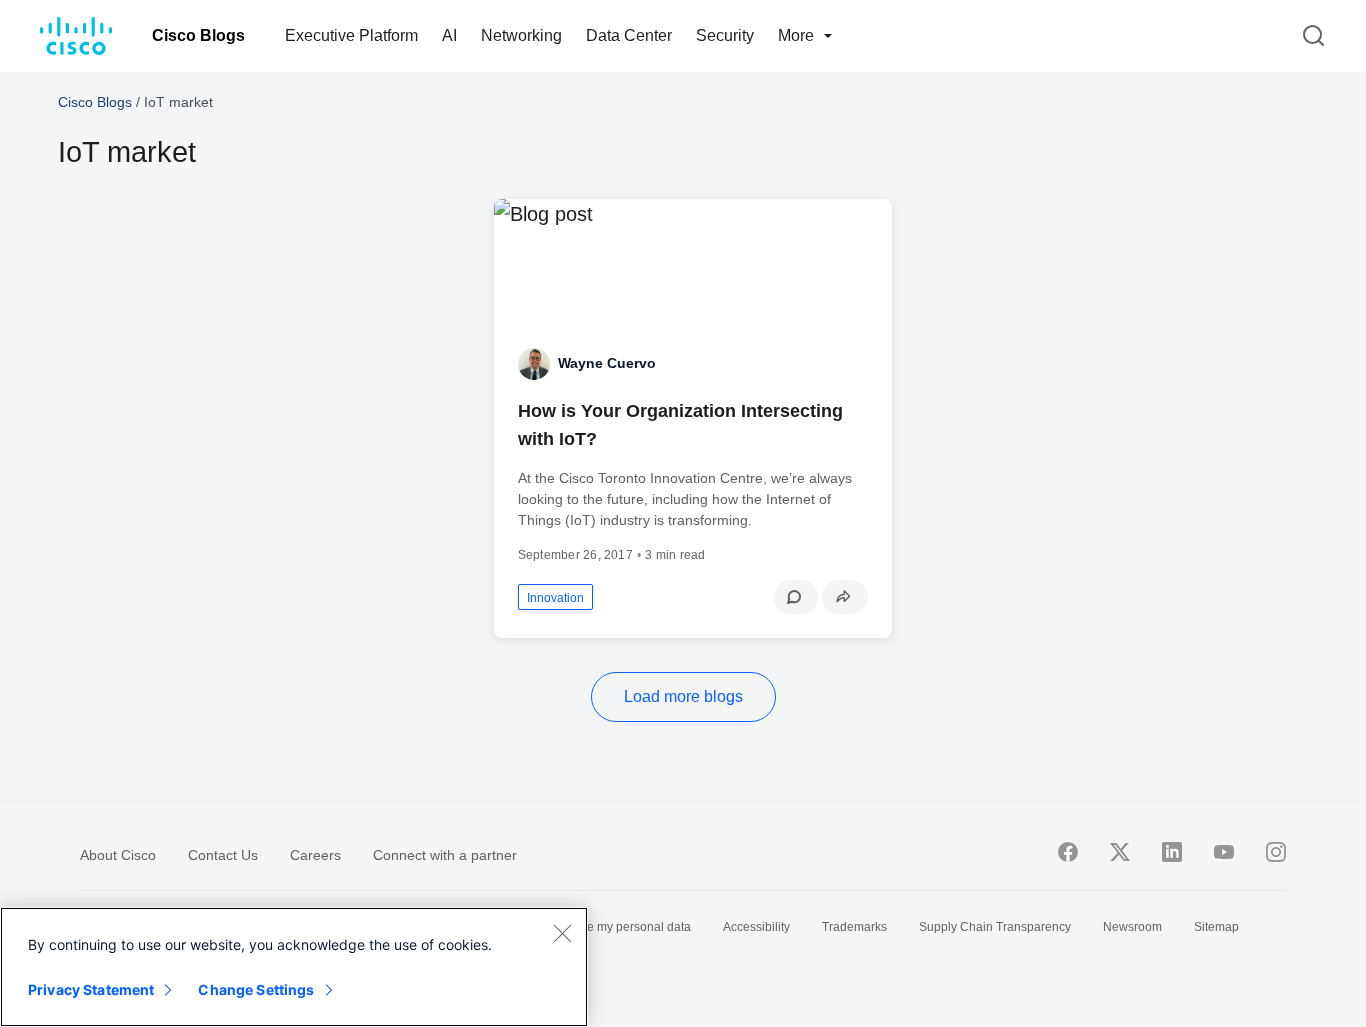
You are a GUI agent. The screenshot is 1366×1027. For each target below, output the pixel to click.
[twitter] (1120, 852)
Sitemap (1216, 927)
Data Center (629, 35)
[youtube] (1224, 852)
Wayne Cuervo (607, 363)
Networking (521, 35)
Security (725, 35)
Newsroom (1132, 927)
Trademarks (854, 927)
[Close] (562, 933)
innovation (555, 598)
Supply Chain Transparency (995, 927)
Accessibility (756, 927)
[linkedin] (1172, 852)
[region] (294, 967)
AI (449, 35)
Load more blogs (683, 696)
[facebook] (1068, 852)
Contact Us (223, 855)
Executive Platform (351, 35)
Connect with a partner (445, 855)
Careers (315, 855)
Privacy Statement (91, 989)
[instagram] (1276, 852)
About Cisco (118, 855)
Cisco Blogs (198, 35)
